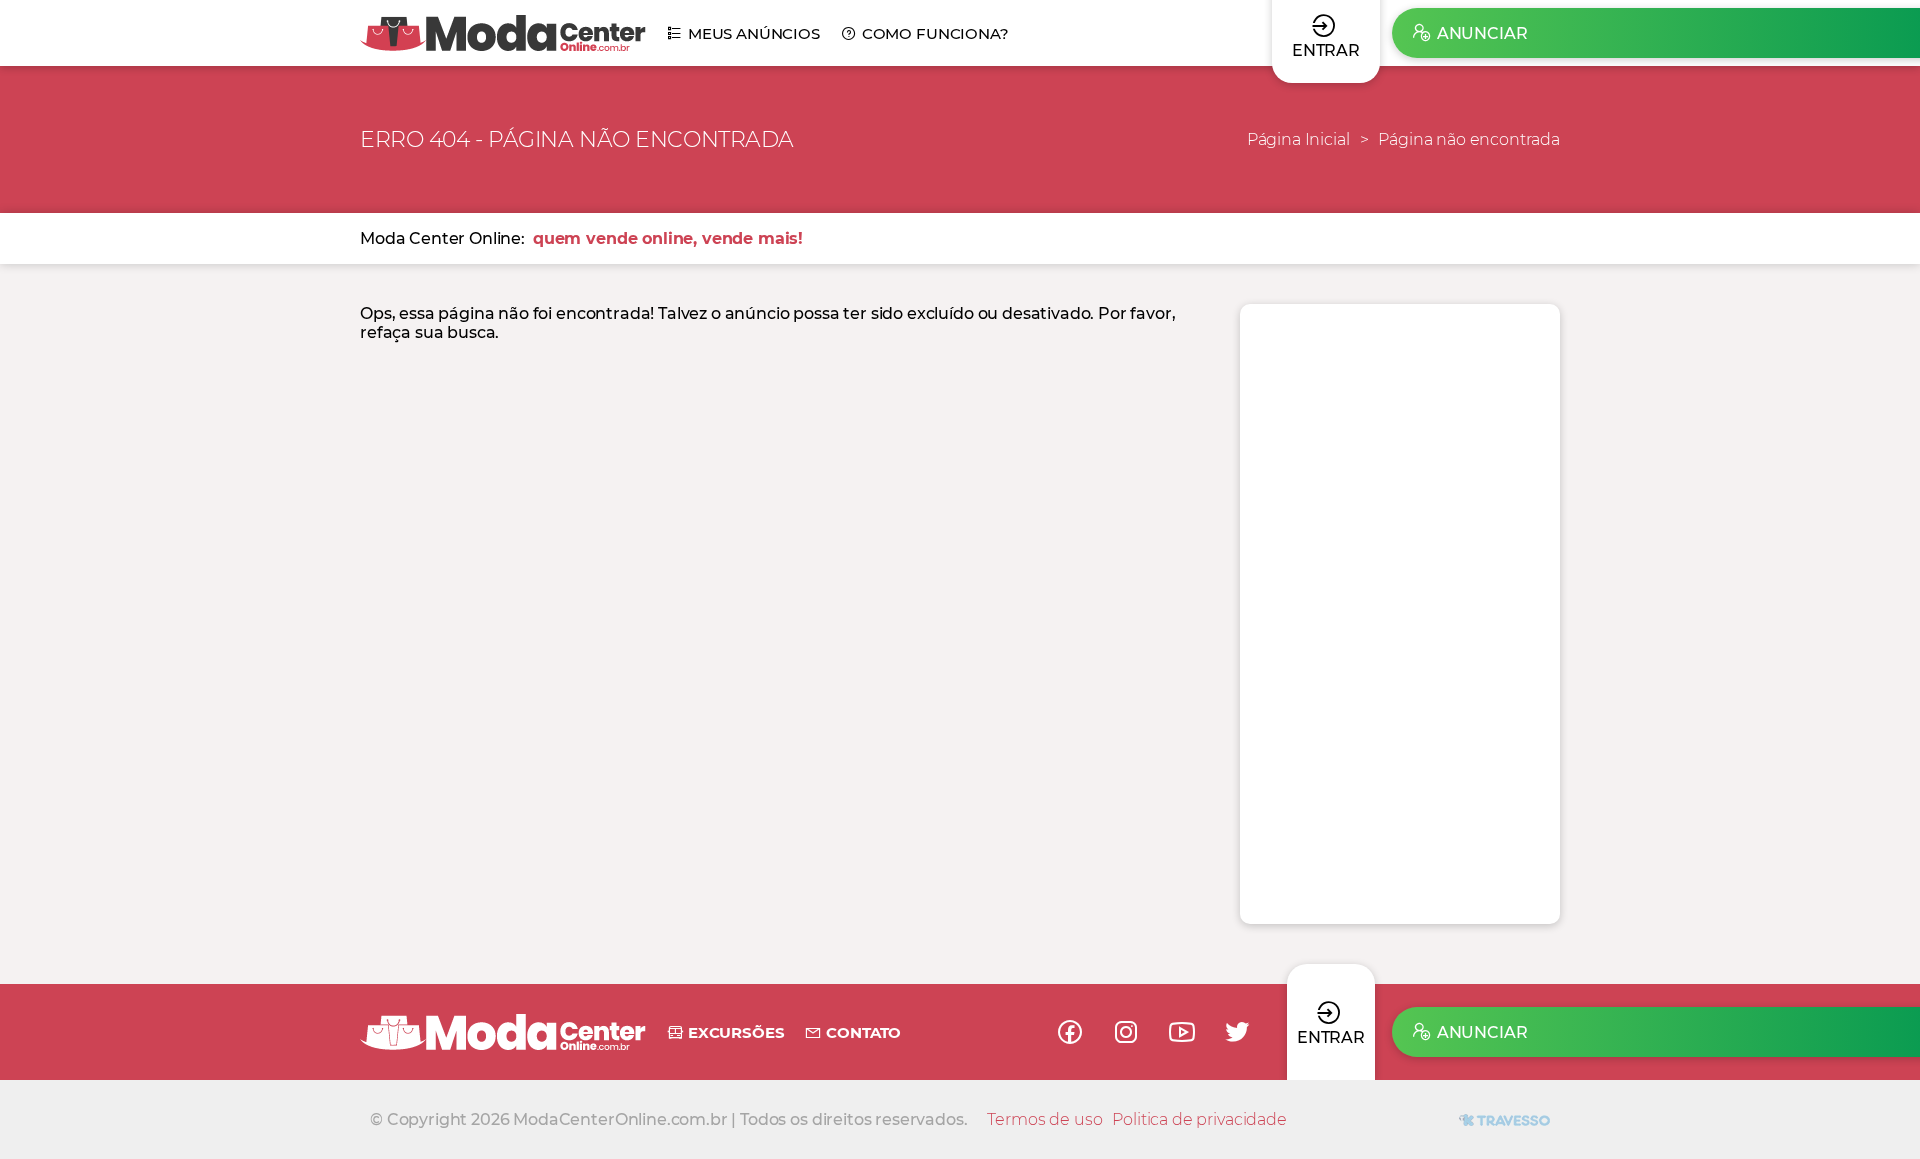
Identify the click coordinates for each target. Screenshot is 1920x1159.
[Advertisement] (1400, 614)
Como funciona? (935, 33)
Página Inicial (1298, 139)
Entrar (1331, 1037)
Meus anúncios (754, 33)
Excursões (736, 1032)
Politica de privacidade (1199, 1119)
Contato (863, 1032)
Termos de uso (1044, 1119)
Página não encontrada (1469, 139)
